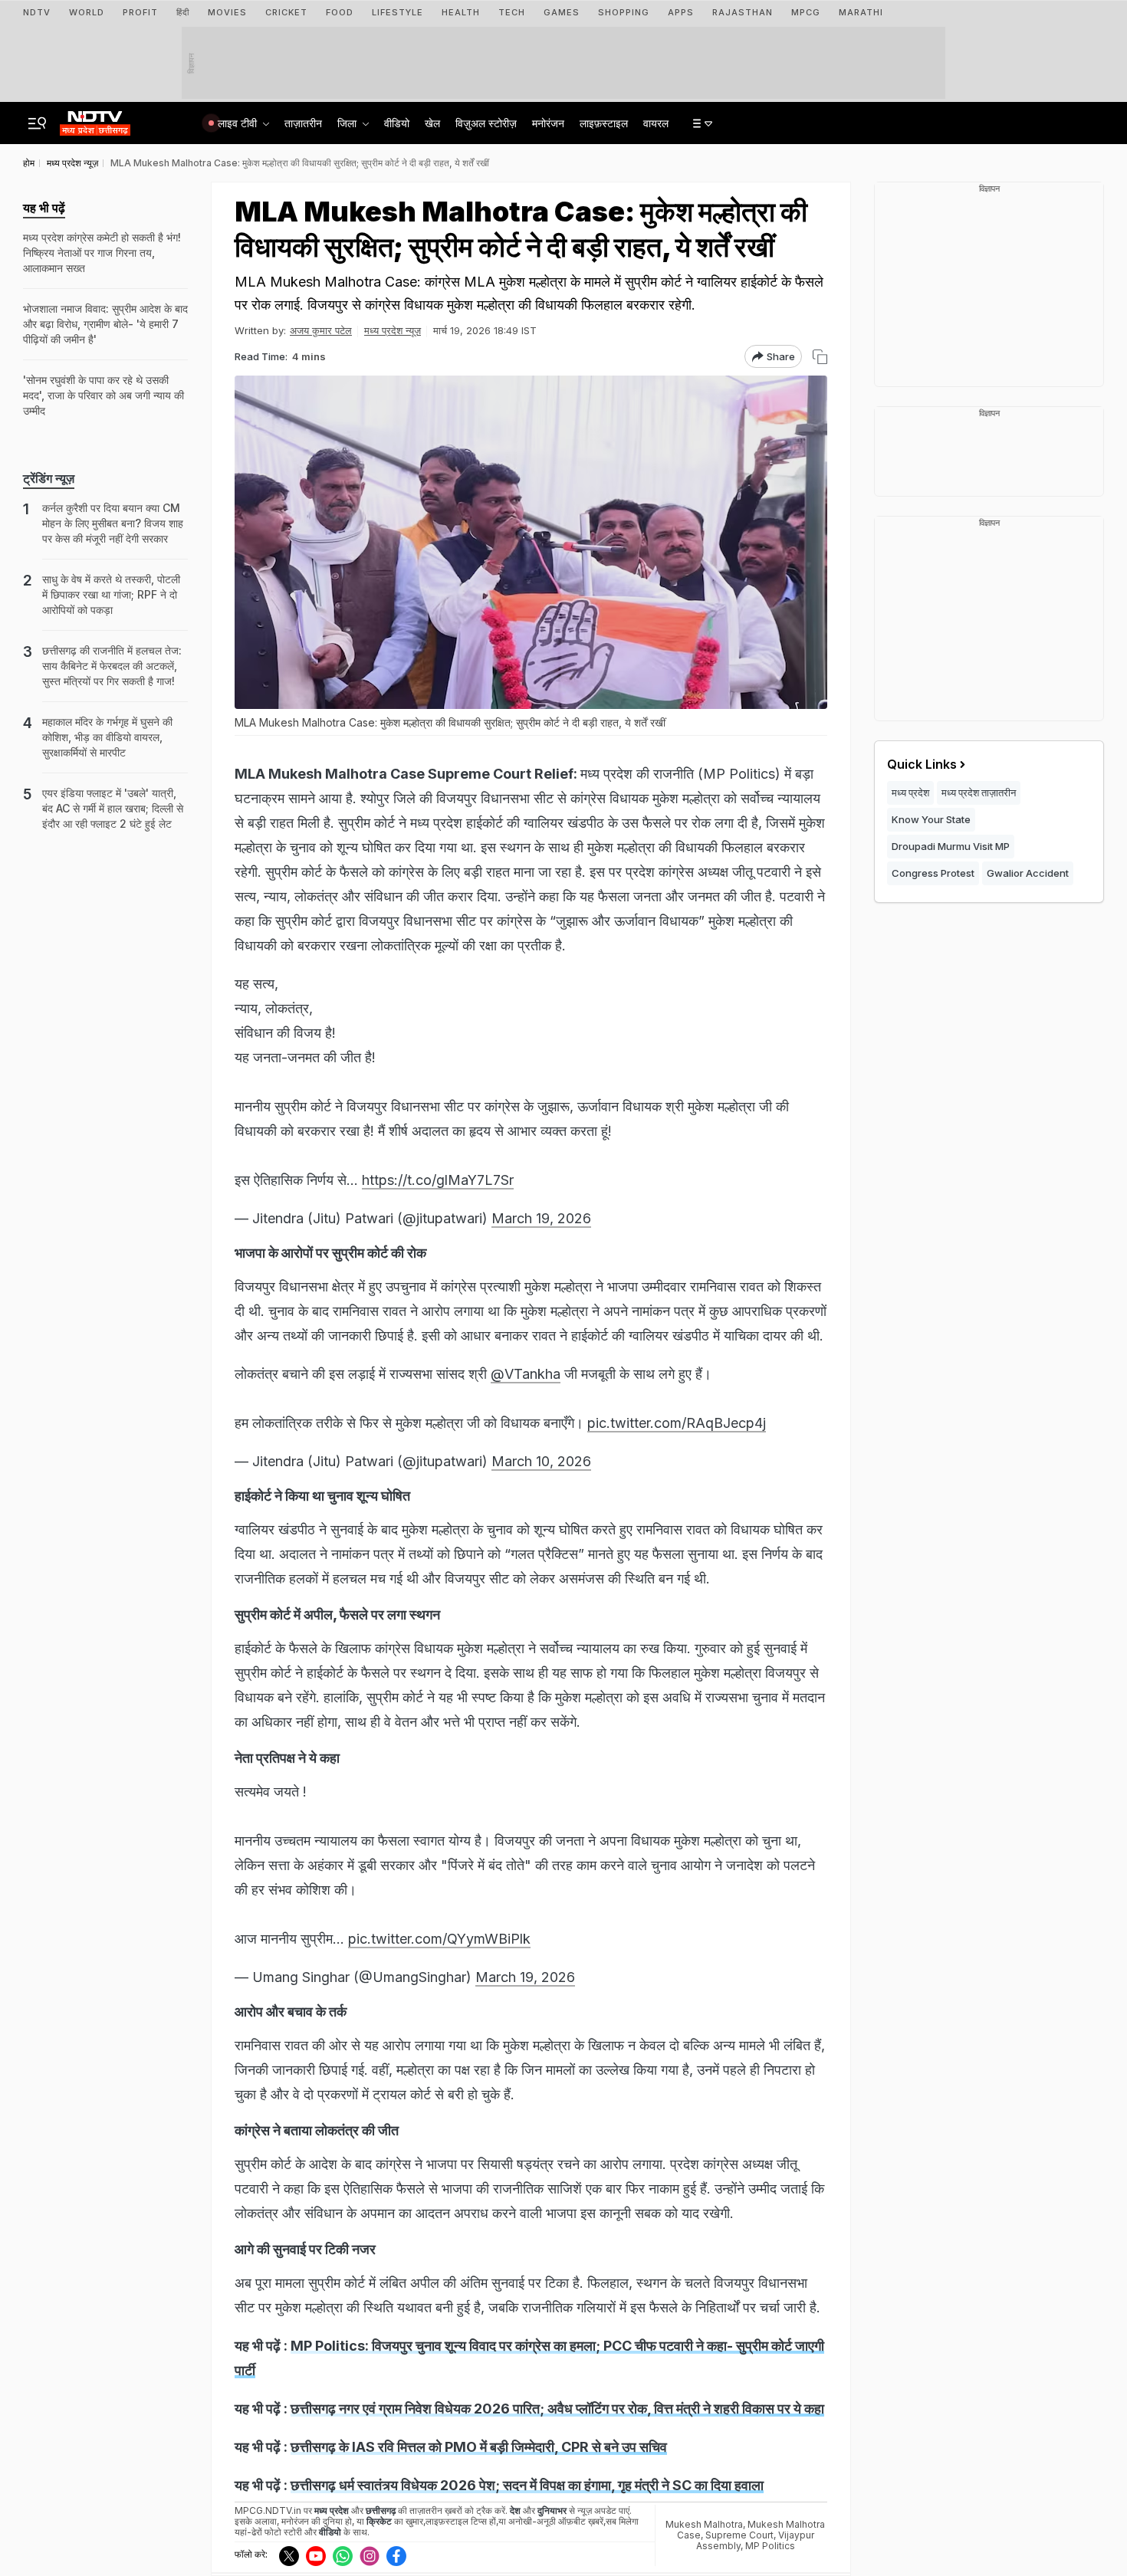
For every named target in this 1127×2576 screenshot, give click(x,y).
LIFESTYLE (398, 12)
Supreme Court (739, 2535)
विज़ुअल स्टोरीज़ (486, 123)
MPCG (806, 12)
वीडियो (397, 123)
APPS (681, 12)
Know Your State (931, 819)
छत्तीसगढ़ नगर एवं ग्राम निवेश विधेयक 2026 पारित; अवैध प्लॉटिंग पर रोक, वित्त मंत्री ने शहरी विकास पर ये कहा (557, 2409)
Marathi (861, 12)
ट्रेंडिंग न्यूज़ (49, 478)
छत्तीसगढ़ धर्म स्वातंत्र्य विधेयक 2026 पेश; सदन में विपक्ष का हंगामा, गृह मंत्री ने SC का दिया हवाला (527, 2485)
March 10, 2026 (541, 1461)
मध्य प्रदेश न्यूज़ (393, 330)
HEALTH (461, 12)
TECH (512, 12)
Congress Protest (933, 873)
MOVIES (227, 12)
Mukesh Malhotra (704, 2524)
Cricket (286, 12)
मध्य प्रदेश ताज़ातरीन (979, 792)
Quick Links (922, 764)
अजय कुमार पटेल (321, 330)
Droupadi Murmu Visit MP (951, 846)
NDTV (37, 12)
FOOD (340, 12)
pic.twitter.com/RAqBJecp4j (677, 1423)
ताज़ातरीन (303, 123)
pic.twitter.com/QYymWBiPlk (439, 1939)
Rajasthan (743, 12)
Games (562, 12)
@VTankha (526, 1374)
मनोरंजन (548, 123)
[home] (95, 119)
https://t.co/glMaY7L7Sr (438, 1180)
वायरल (656, 123)
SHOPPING (624, 12)
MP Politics (770, 2546)
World (87, 12)
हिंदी (183, 12)
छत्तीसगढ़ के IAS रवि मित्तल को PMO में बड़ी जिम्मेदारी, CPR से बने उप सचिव (479, 2447)
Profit (140, 12)
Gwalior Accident (1028, 873)
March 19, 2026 (541, 1218)
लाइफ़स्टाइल (604, 123)
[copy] (820, 357)
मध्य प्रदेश (910, 792)
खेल (432, 123)
